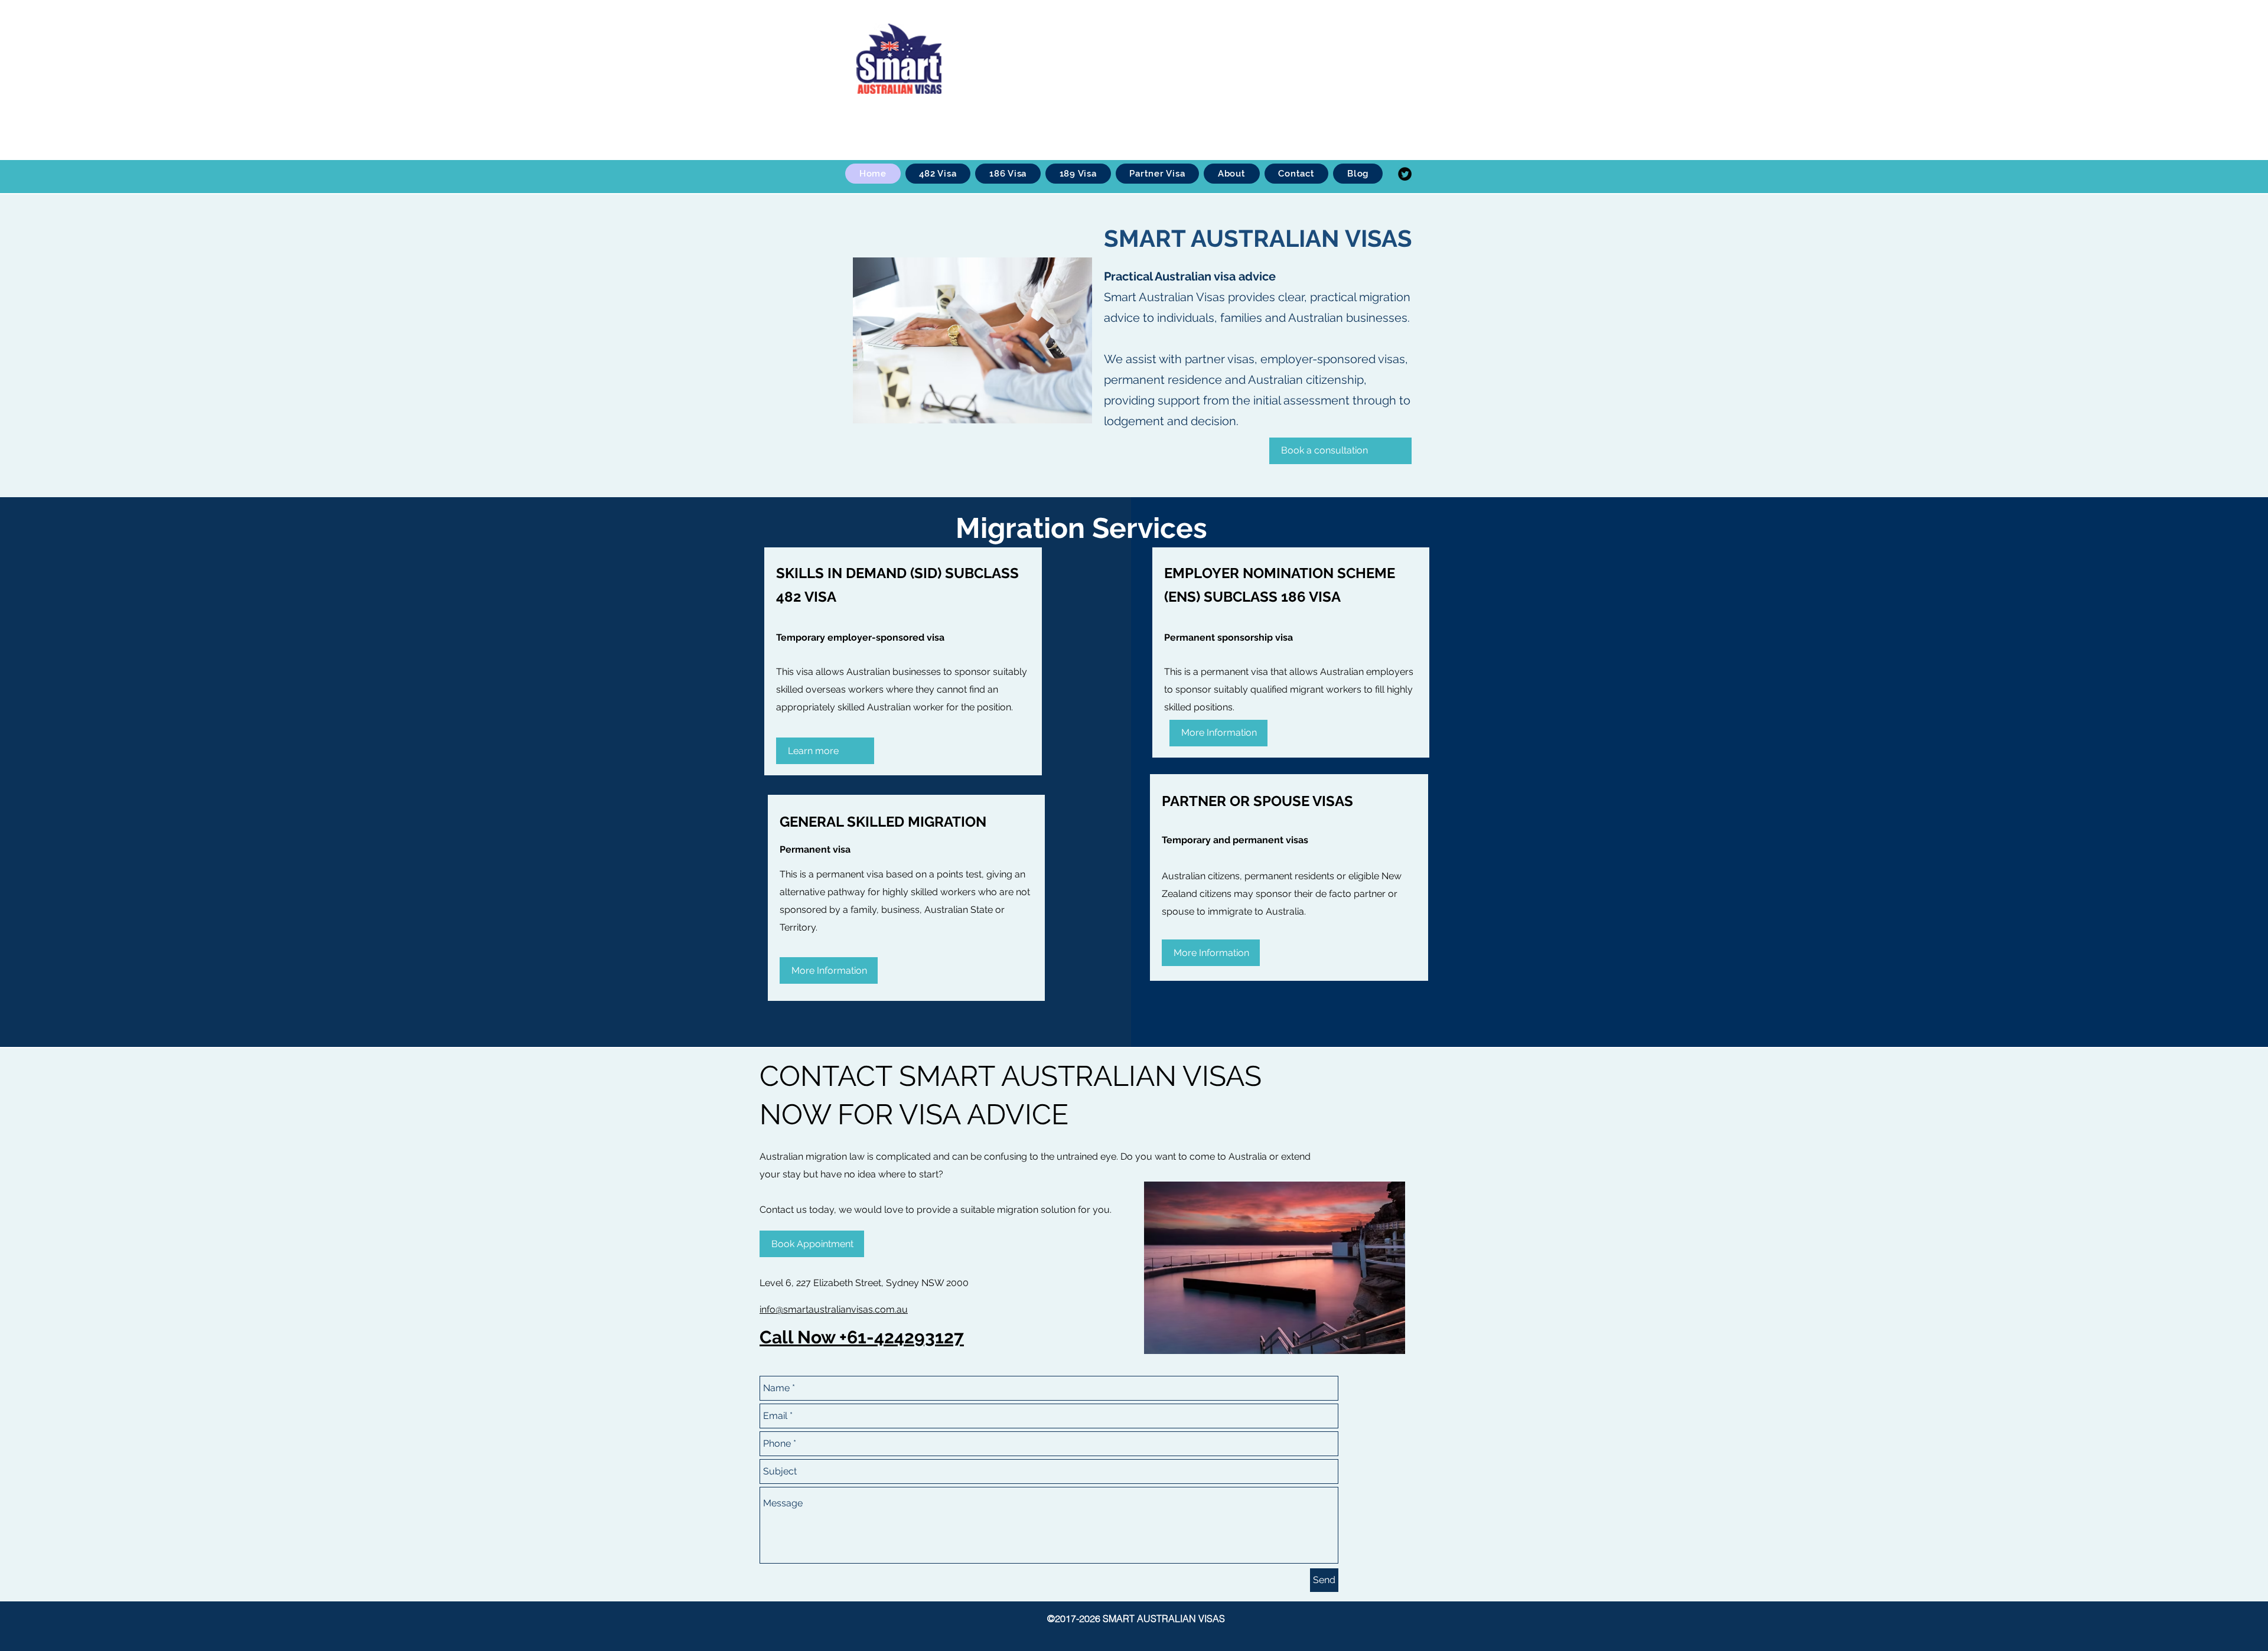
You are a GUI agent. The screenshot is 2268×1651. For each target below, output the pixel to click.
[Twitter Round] (1405, 174)
